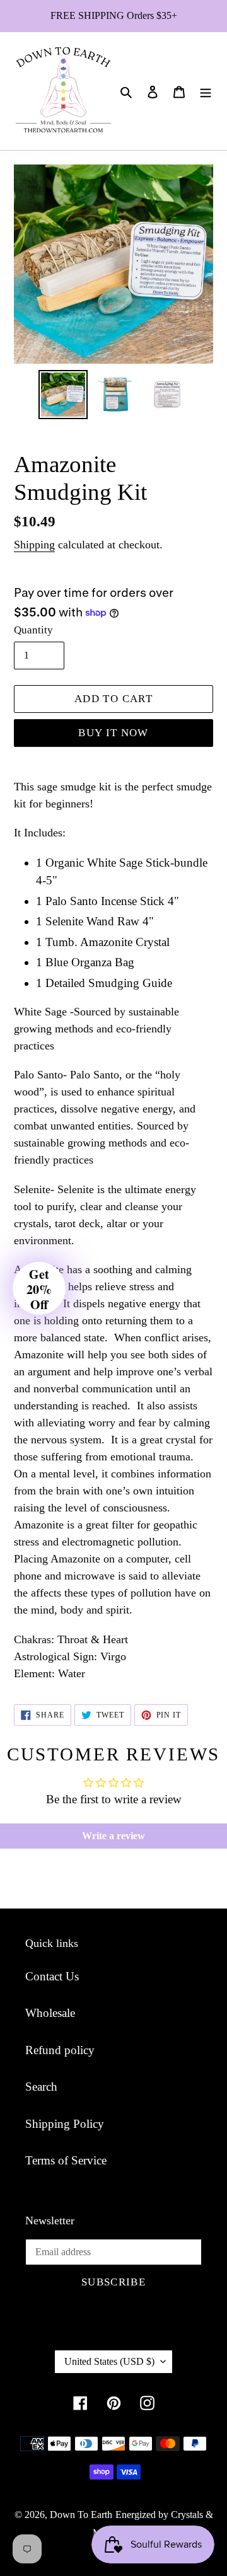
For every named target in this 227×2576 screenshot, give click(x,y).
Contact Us (52, 1976)
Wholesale (50, 2013)
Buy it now (113, 733)
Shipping (34, 545)
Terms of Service (66, 2160)
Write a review (113, 1836)
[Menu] (206, 91)
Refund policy (60, 2050)
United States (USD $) (109, 2361)
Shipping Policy (65, 2124)
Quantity (33, 630)
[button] (39, 1288)
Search (41, 2087)
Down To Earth (81, 2515)
